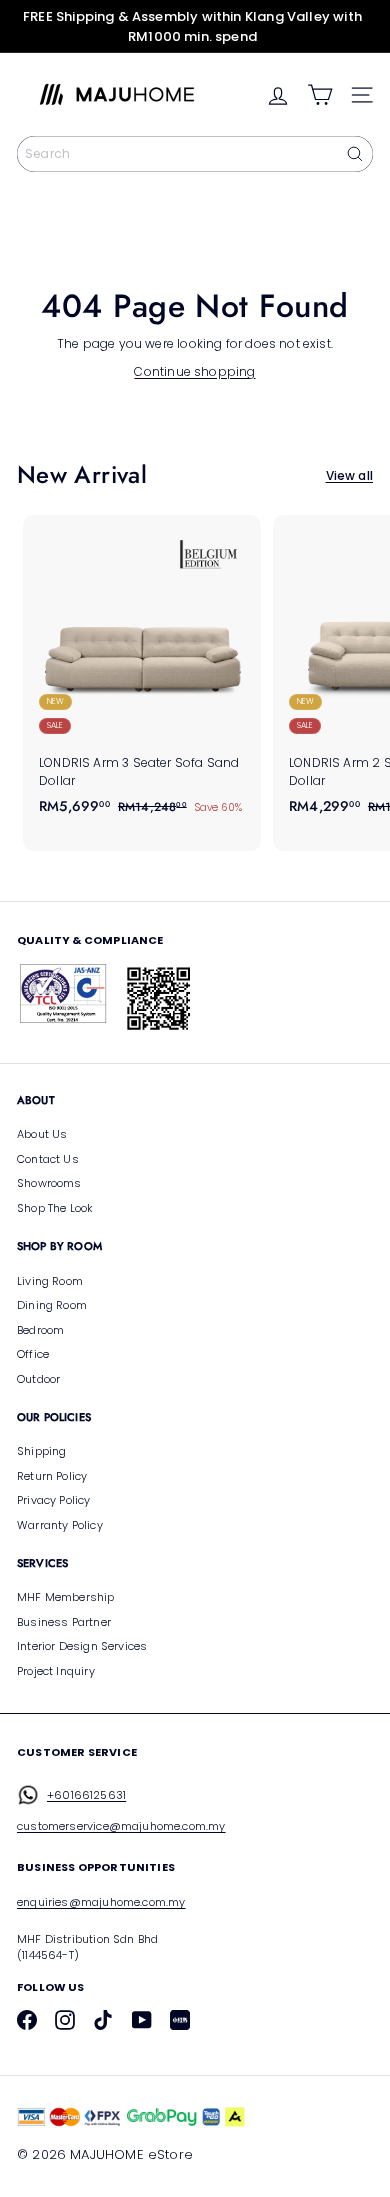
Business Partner (64, 1622)
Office (33, 1354)
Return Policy (52, 1476)
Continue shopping (194, 371)
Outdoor (38, 1379)
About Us (42, 1134)
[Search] (355, 154)
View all (349, 475)
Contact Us (48, 1159)
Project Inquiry (56, 1671)
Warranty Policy (60, 1525)
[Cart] (320, 95)
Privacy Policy (54, 1500)
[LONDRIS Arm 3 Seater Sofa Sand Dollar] (142, 671)
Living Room (50, 1281)
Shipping (41, 1451)
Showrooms (49, 1183)
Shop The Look (55, 1208)
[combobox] (195, 154)
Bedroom (40, 1330)
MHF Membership (66, 1597)
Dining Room (52, 1305)
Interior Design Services (82, 1646)
